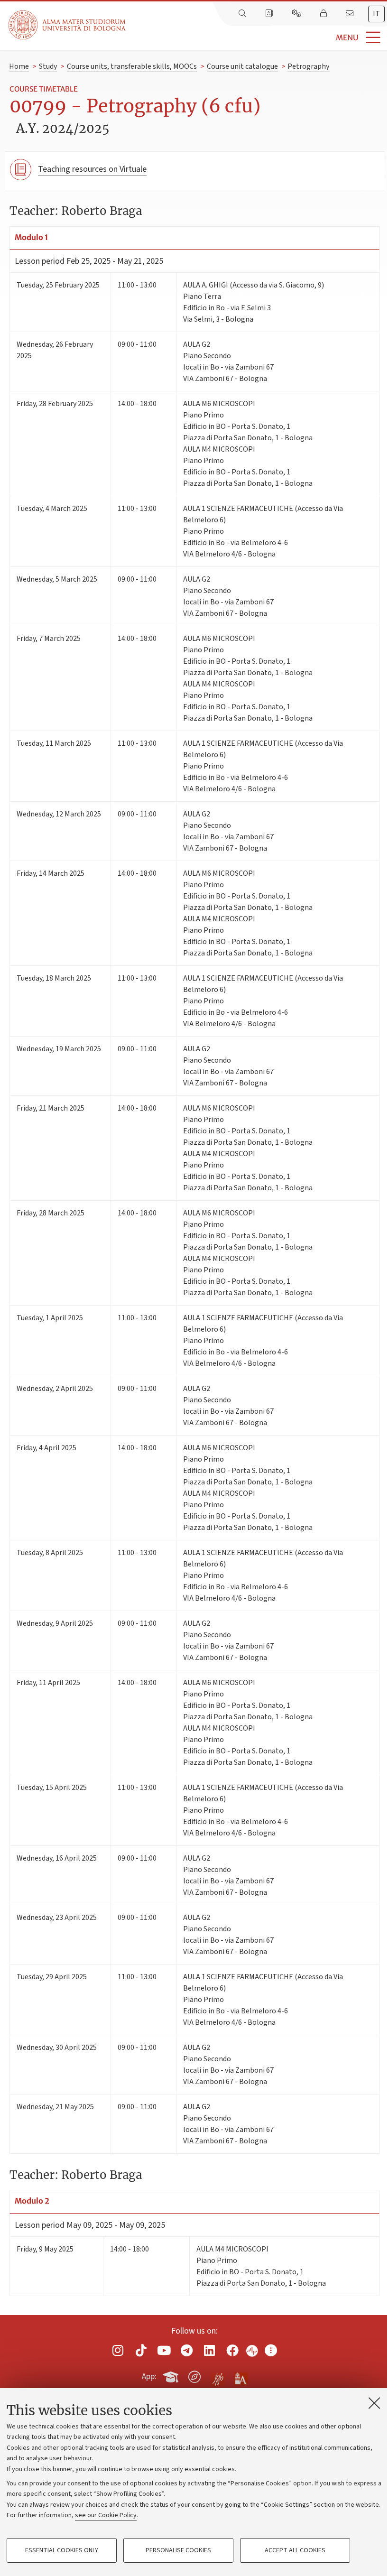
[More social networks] (271, 2350)
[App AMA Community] (241, 2376)
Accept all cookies (295, 2550)
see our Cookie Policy (106, 2515)
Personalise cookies (178, 2550)
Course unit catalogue (242, 66)
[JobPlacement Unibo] (218, 2375)
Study (48, 66)
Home (19, 66)
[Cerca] (243, 14)
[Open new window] (118, 2350)
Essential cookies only (62, 2550)
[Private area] (324, 14)
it (376, 14)
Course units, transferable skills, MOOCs (132, 66)
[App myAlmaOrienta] (194, 2375)
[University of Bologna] (68, 25)
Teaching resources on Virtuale (92, 169)
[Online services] (297, 14)
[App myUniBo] (172, 2375)
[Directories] (270, 14)
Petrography (308, 66)
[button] (257, 38)
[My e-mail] (351, 14)
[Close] (374, 2403)
